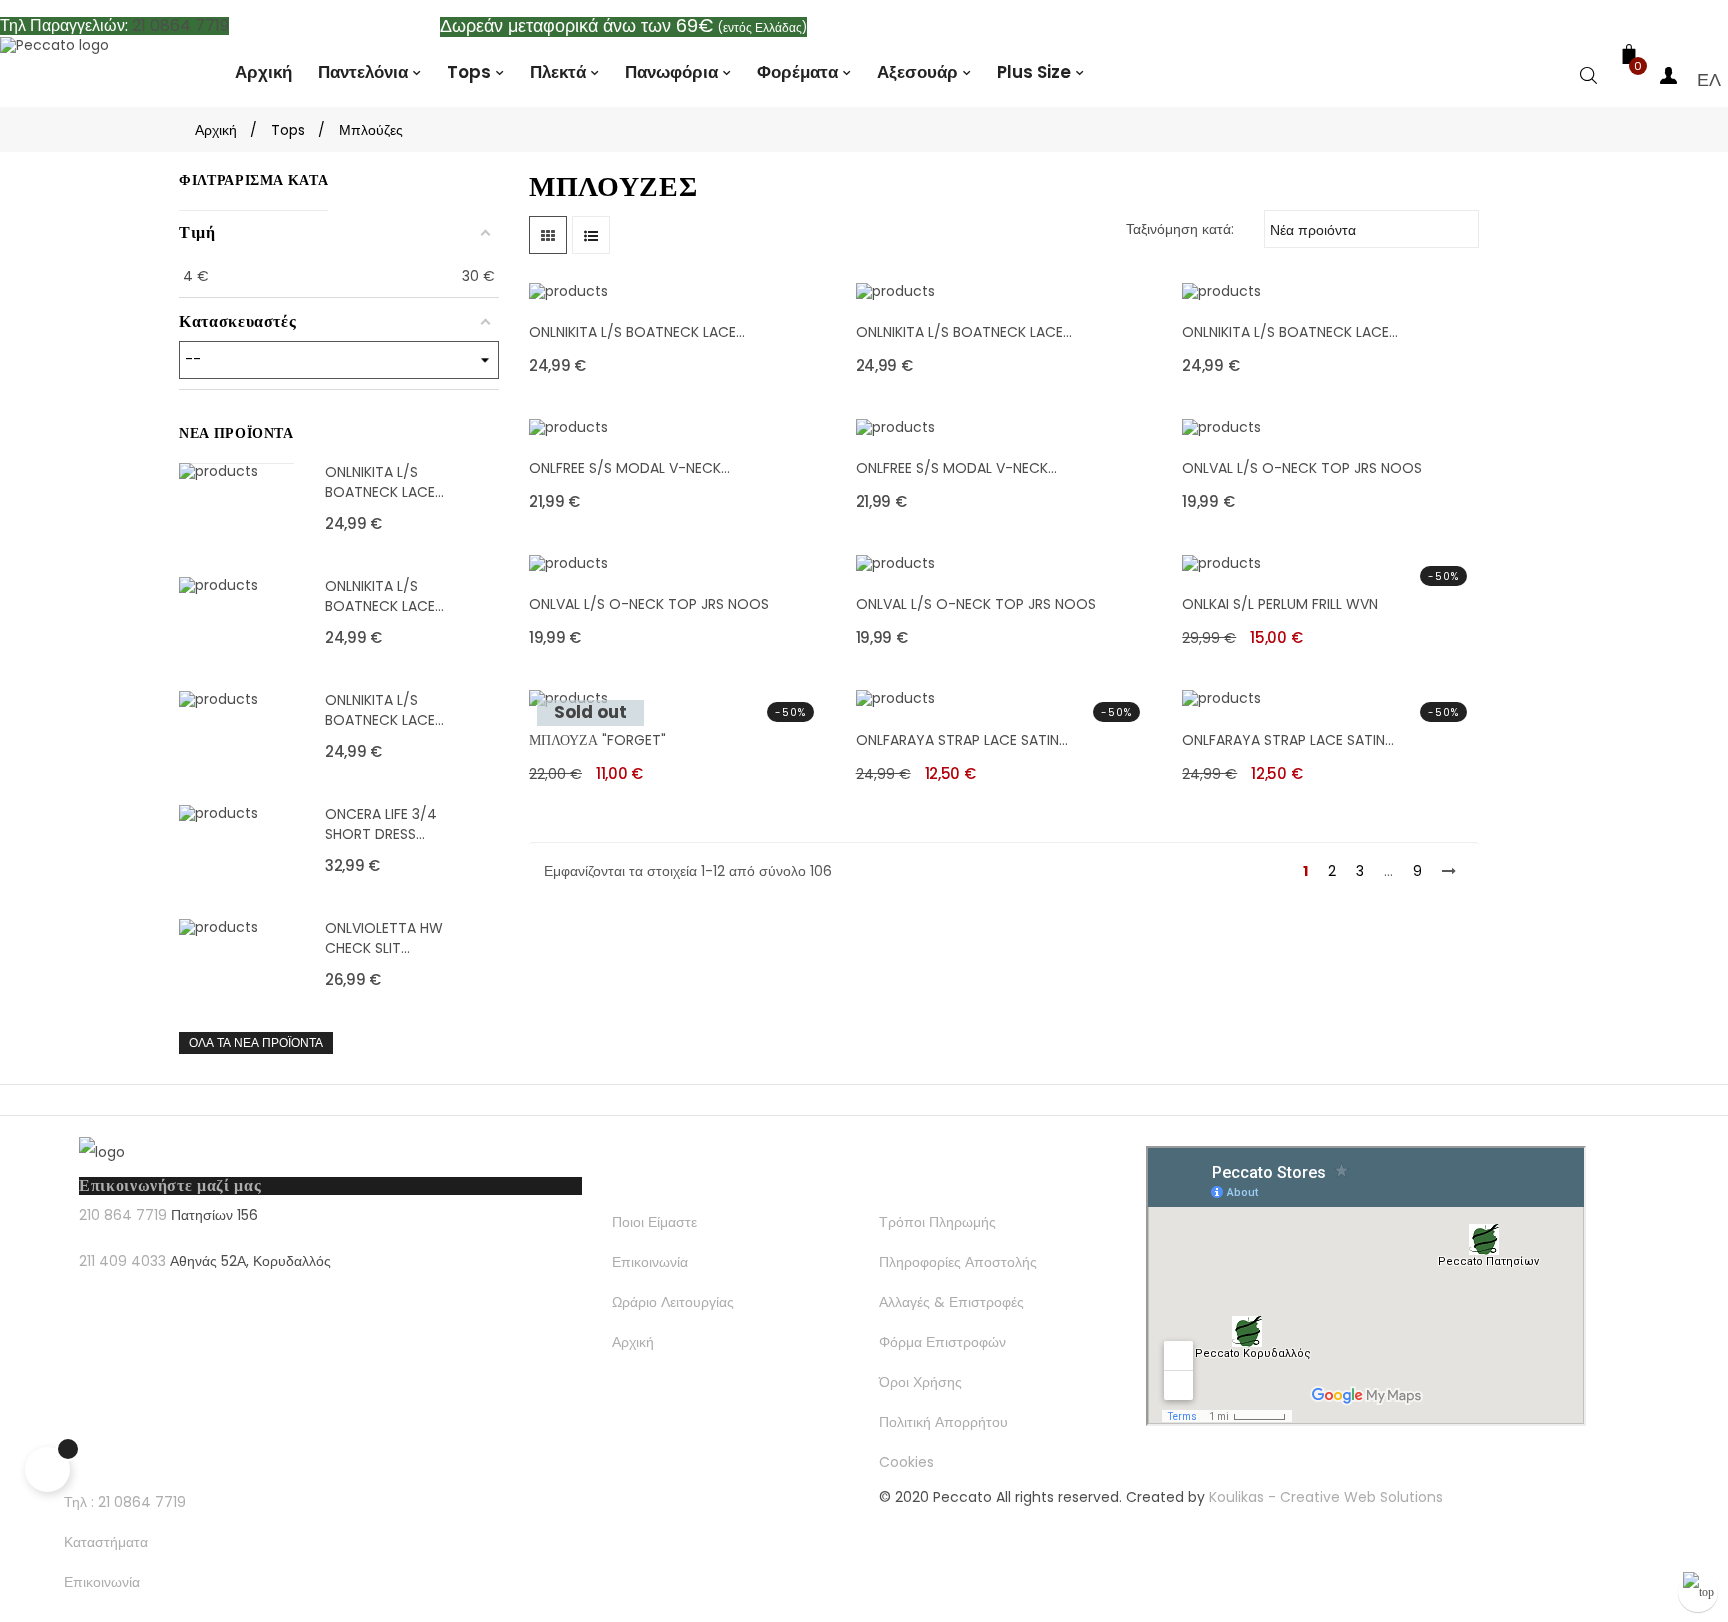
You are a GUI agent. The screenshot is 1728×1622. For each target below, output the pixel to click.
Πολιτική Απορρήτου (943, 1422)
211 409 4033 (122, 1261)
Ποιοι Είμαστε (654, 1222)
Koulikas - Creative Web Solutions (1326, 1497)
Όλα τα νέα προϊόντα (256, 1042)
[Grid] (548, 235)
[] (1589, 79)
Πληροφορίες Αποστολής (958, 1262)
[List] (591, 235)
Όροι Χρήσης (920, 1382)
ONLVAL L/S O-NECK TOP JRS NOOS (1302, 468)
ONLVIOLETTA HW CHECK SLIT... (384, 938)
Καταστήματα (106, 1542)
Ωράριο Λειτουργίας (673, 1302)
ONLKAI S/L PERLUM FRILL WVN (1280, 604)
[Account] (1669, 79)
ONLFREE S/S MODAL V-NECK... (629, 468)
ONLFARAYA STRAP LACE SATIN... (962, 740)
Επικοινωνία (650, 1262)
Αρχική (633, 1342)
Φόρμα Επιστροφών (942, 1342)
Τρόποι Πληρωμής (937, 1222)
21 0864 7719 (180, 25)
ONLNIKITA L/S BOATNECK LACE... (384, 482)
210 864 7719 (123, 1215)
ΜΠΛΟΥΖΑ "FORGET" (597, 740)
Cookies (906, 1462)
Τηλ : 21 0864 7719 (125, 1502)
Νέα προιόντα (1369, 228)
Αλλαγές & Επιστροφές (951, 1302)
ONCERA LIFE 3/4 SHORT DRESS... (381, 824)
